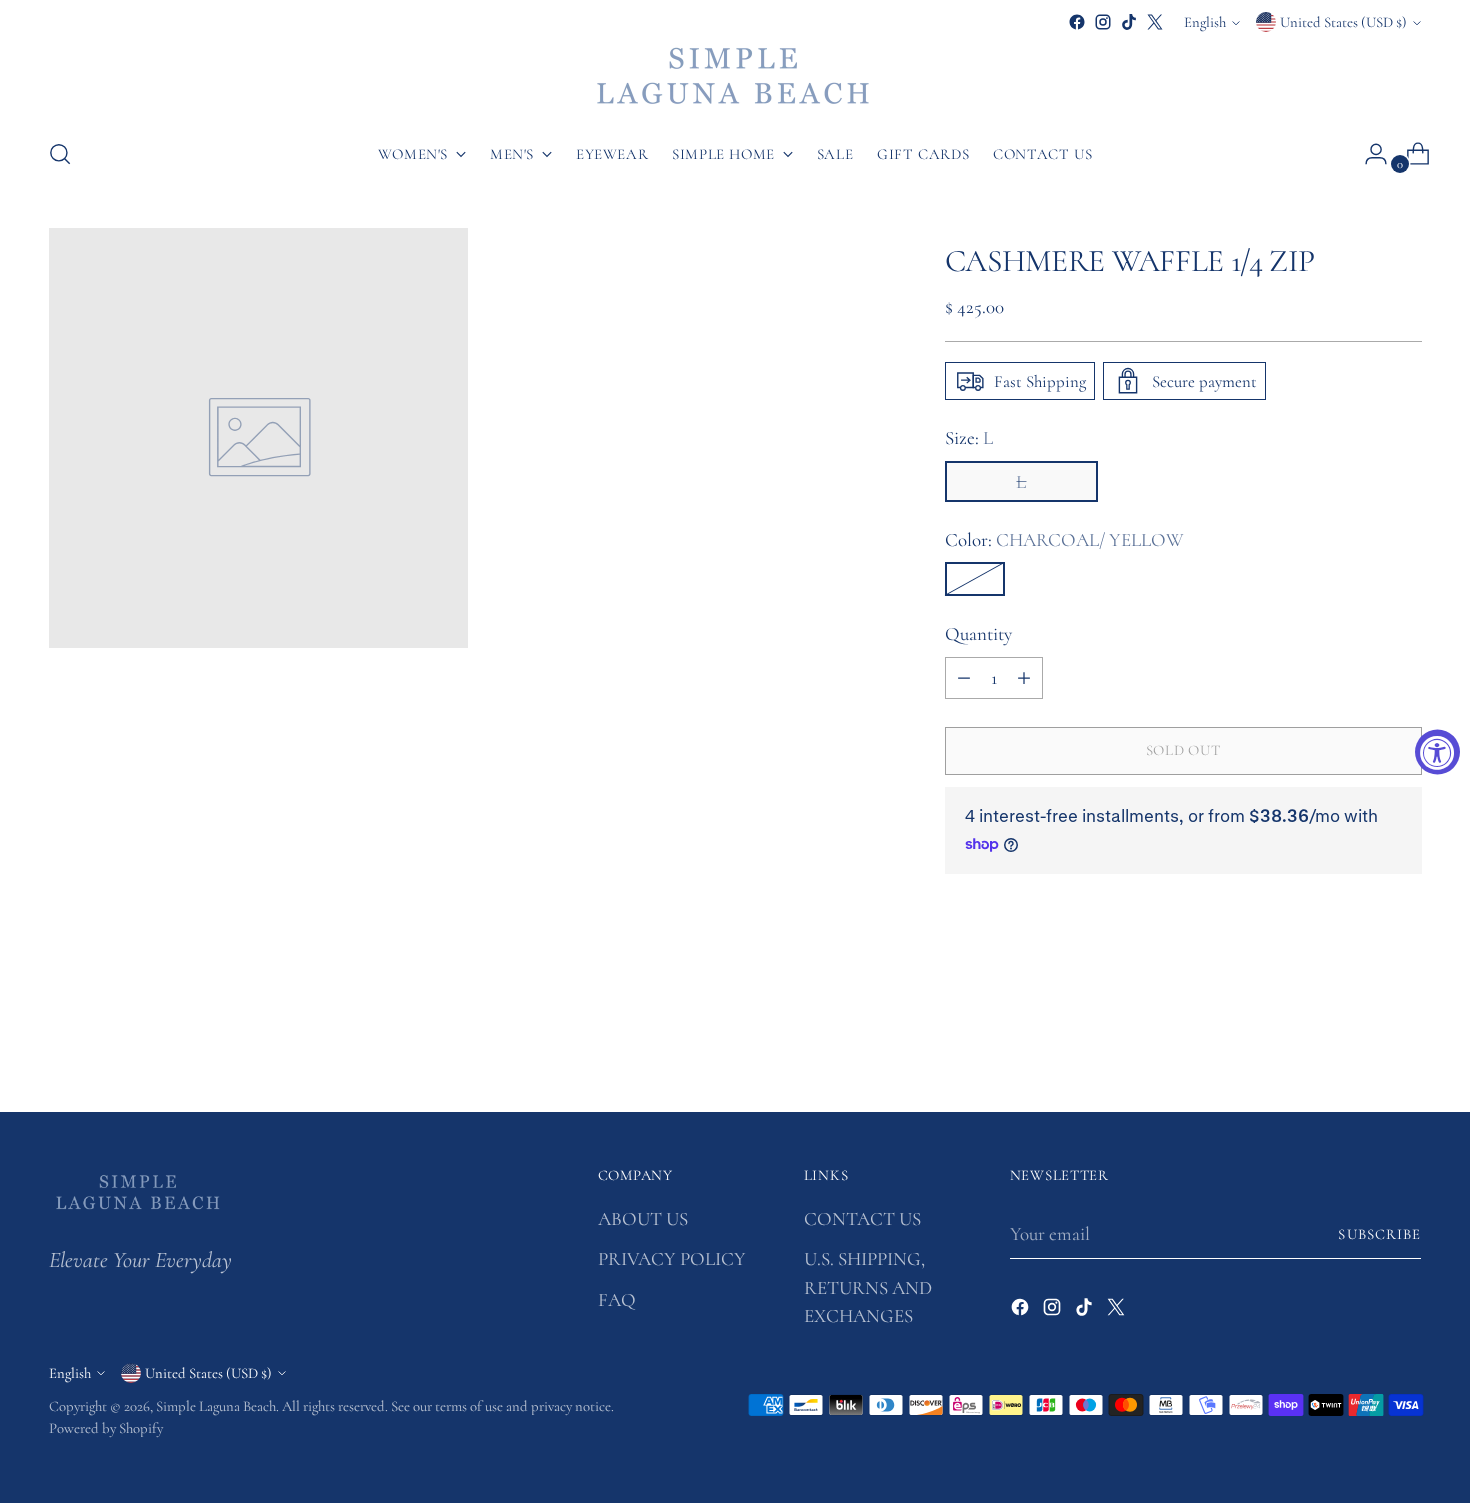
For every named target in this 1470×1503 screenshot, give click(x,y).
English (1205, 22)
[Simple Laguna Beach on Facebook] (1077, 22)
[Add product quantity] (1024, 678)
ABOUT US (643, 1218)
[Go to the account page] (1368, 154)
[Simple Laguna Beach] (735, 78)
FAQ (617, 1299)
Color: (1064, 539)
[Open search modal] (60, 154)
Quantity (978, 633)
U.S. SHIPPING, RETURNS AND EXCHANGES (868, 1287)
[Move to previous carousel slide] (1359, 1044)
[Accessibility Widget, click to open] (1437, 751)
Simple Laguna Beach (216, 1406)
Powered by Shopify (106, 1428)
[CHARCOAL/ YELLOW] (975, 579)
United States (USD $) (1343, 22)
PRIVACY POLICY (672, 1258)
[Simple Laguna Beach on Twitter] (1155, 22)
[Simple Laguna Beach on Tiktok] (1129, 22)
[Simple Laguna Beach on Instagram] (1103, 22)
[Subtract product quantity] (964, 678)
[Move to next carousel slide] (1405, 1043)
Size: (969, 437)
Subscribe (1379, 1234)
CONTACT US (862, 1218)
